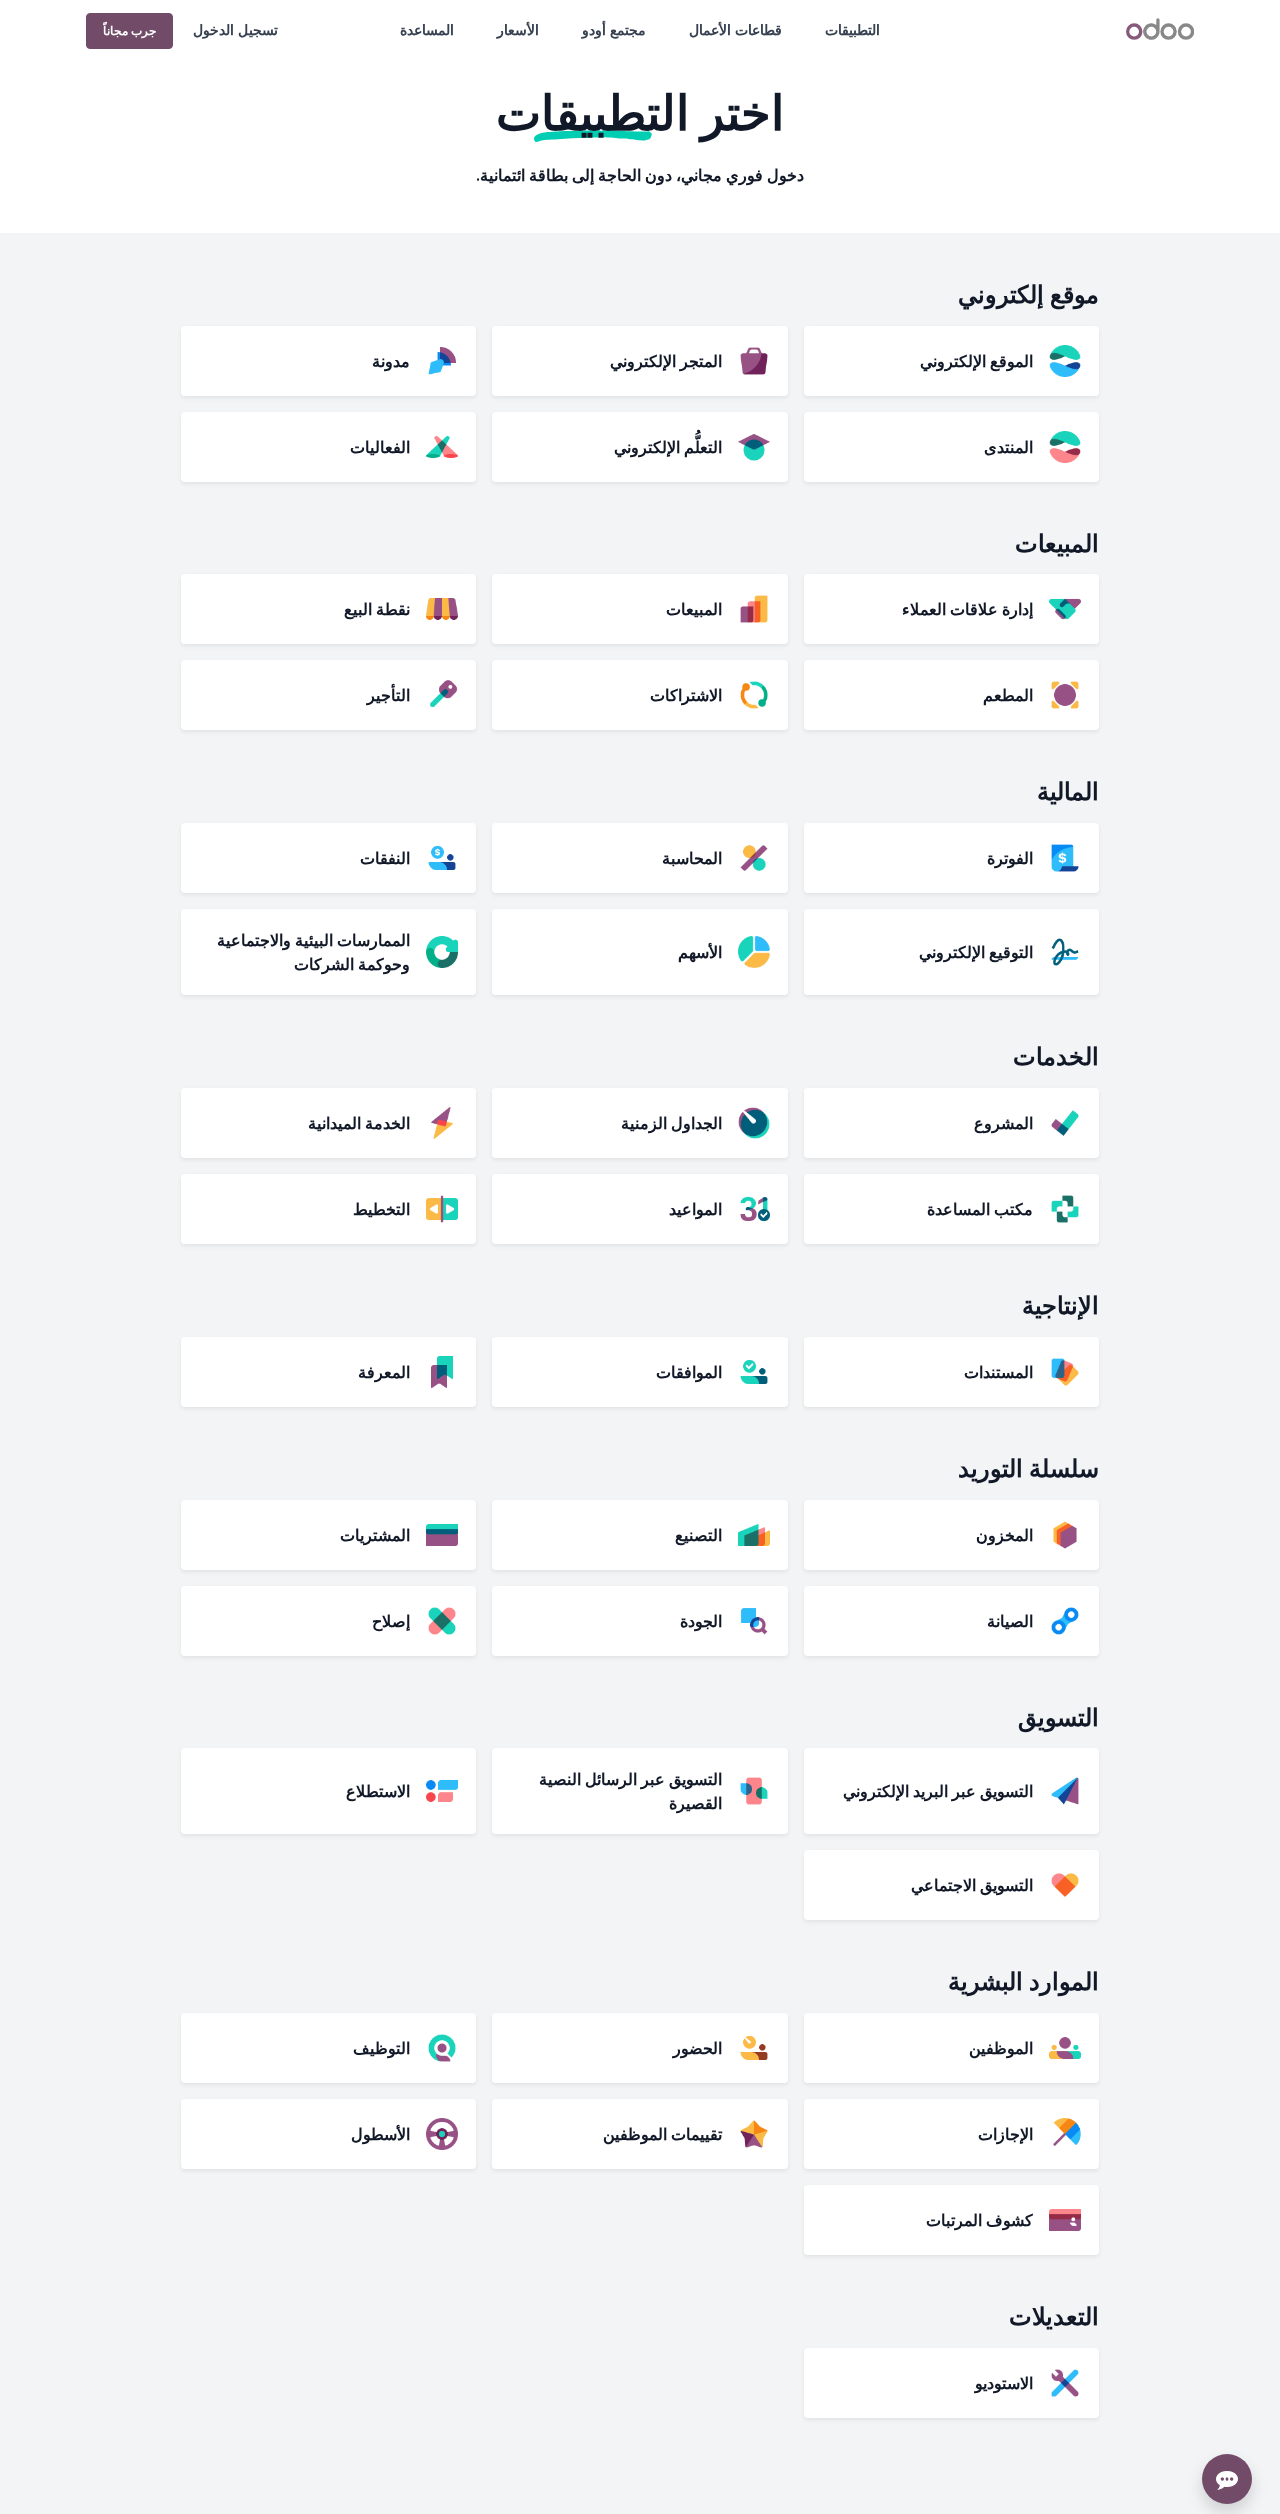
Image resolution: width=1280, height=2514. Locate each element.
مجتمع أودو (614, 29)
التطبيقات (852, 29)
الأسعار (518, 29)
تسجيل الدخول (235, 29)
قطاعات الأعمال (735, 29)
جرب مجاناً (129, 30)
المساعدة (427, 29)
